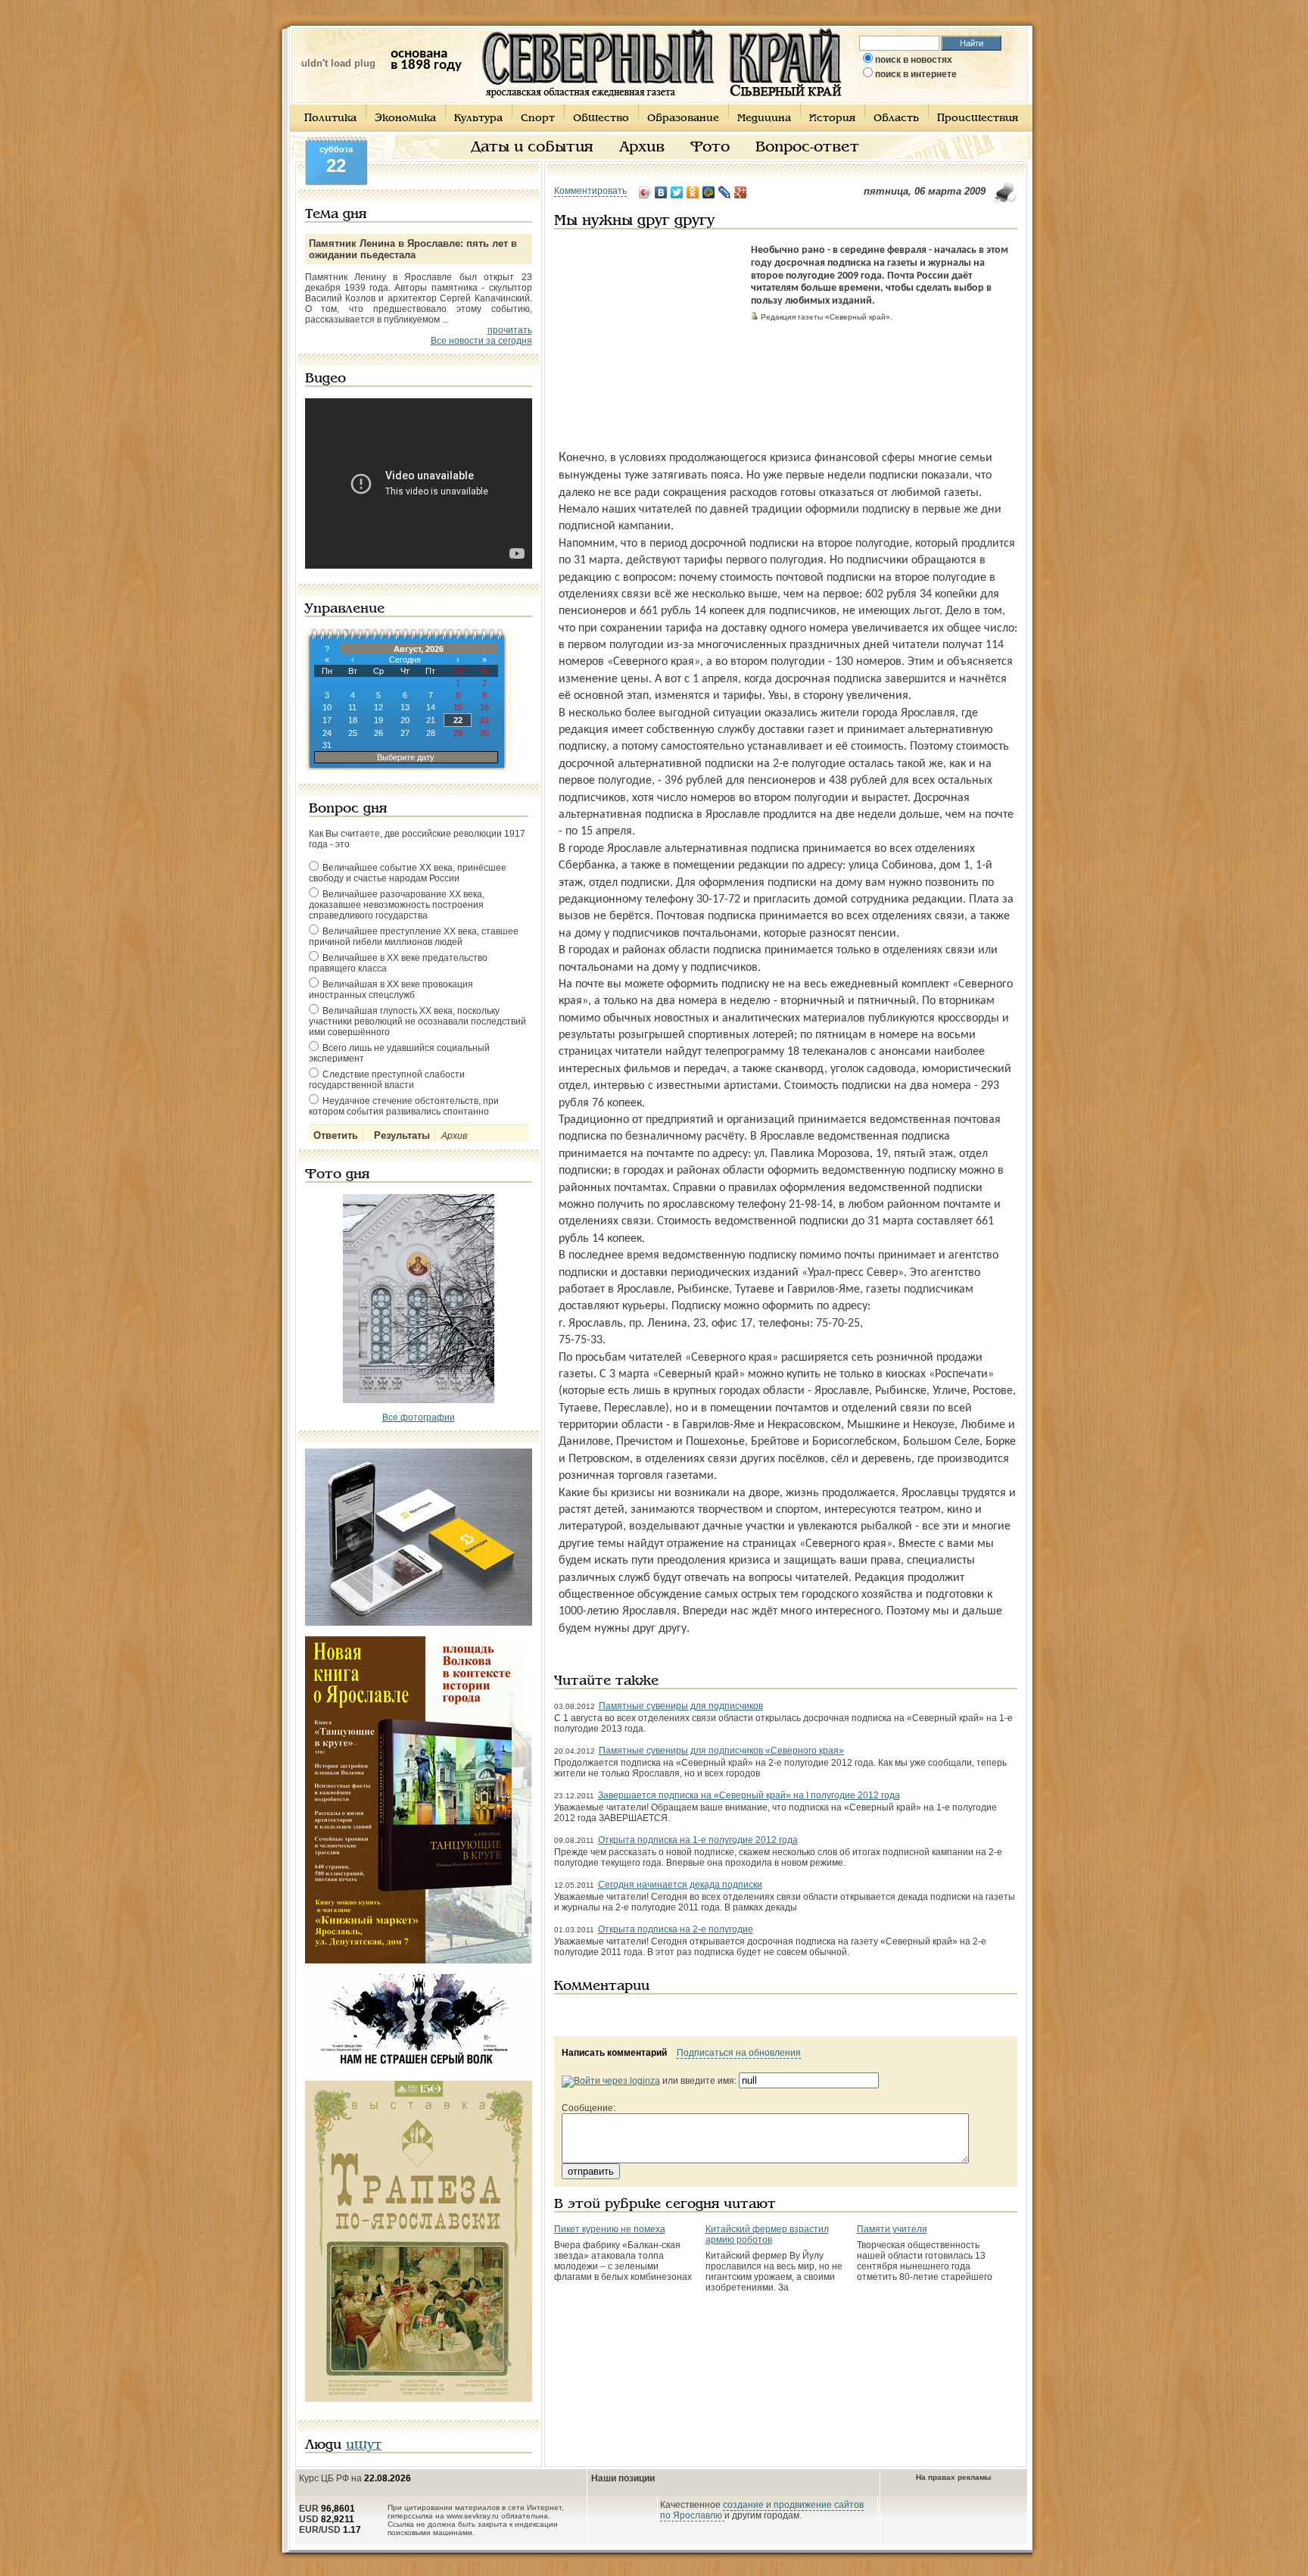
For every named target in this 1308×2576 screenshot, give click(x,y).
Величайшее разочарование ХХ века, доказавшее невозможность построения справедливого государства (397, 905)
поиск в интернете (916, 74)
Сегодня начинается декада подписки (680, 1885)
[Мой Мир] (709, 192)
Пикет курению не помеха (610, 2229)
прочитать (510, 330)
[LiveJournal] (725, 192)
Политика (330, 119)
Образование (683, 119)
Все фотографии (419, 1417)
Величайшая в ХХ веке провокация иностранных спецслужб (391, 990)
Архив (642, 148)
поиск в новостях (914, 60)
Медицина (764, 119)
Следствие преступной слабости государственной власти (387, 1080)
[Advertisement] (649, 339)
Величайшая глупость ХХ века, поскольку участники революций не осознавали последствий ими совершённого (417, 1021)
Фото (710, 148)
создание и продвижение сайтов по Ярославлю (762, 2510)
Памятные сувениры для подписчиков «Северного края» (721, 1751)
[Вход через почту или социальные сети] (611, 2081)
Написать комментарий (614, 2053)
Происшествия (978, 119)
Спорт (538, 119)
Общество (601, 119)
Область (896, 119)
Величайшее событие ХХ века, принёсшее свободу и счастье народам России (408, 873)
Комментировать (590, 191)
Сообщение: (589, 2108)
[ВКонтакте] (661, 192)
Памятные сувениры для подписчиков (681, 1706)
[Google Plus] (741, 192)
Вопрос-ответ (807, 148)
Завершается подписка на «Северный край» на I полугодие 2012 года (749, 1795)
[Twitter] (677, 192)
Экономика (405, 119)
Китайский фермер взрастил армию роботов (767, 2235)
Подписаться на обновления (739, 2053)
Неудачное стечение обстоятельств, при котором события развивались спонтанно (404, 1106)
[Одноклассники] (693, 192)
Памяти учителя (892, 2229)
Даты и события (532, 148)
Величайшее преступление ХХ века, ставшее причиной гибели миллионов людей (414, 937)
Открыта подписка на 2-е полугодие (676, 1929)
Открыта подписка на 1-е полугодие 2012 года (698, 1840)
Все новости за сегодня (481, 341)
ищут (364, 2445)
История (832, 119)
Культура (478, 119)
